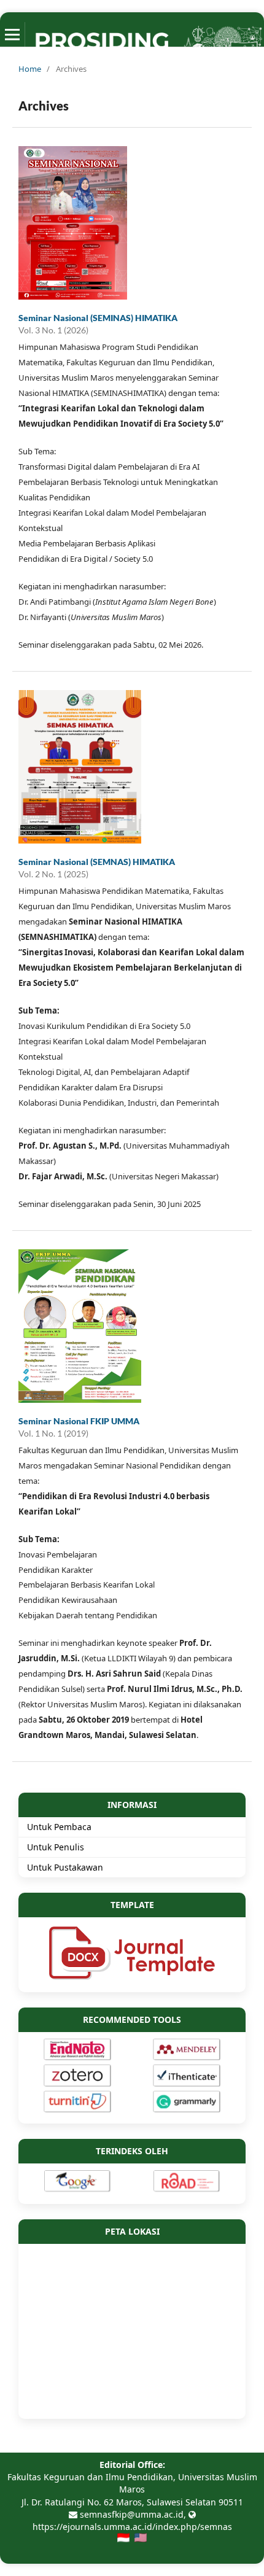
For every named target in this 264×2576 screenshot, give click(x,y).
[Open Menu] (12, 34)
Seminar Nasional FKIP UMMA (79, 1421)
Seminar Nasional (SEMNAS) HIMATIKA (97, 862)
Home (30, 69)
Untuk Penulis (56, 1847)
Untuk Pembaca (59, 1827)
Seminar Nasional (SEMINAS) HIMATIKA (98, 318)
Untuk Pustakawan (65, 1867)
